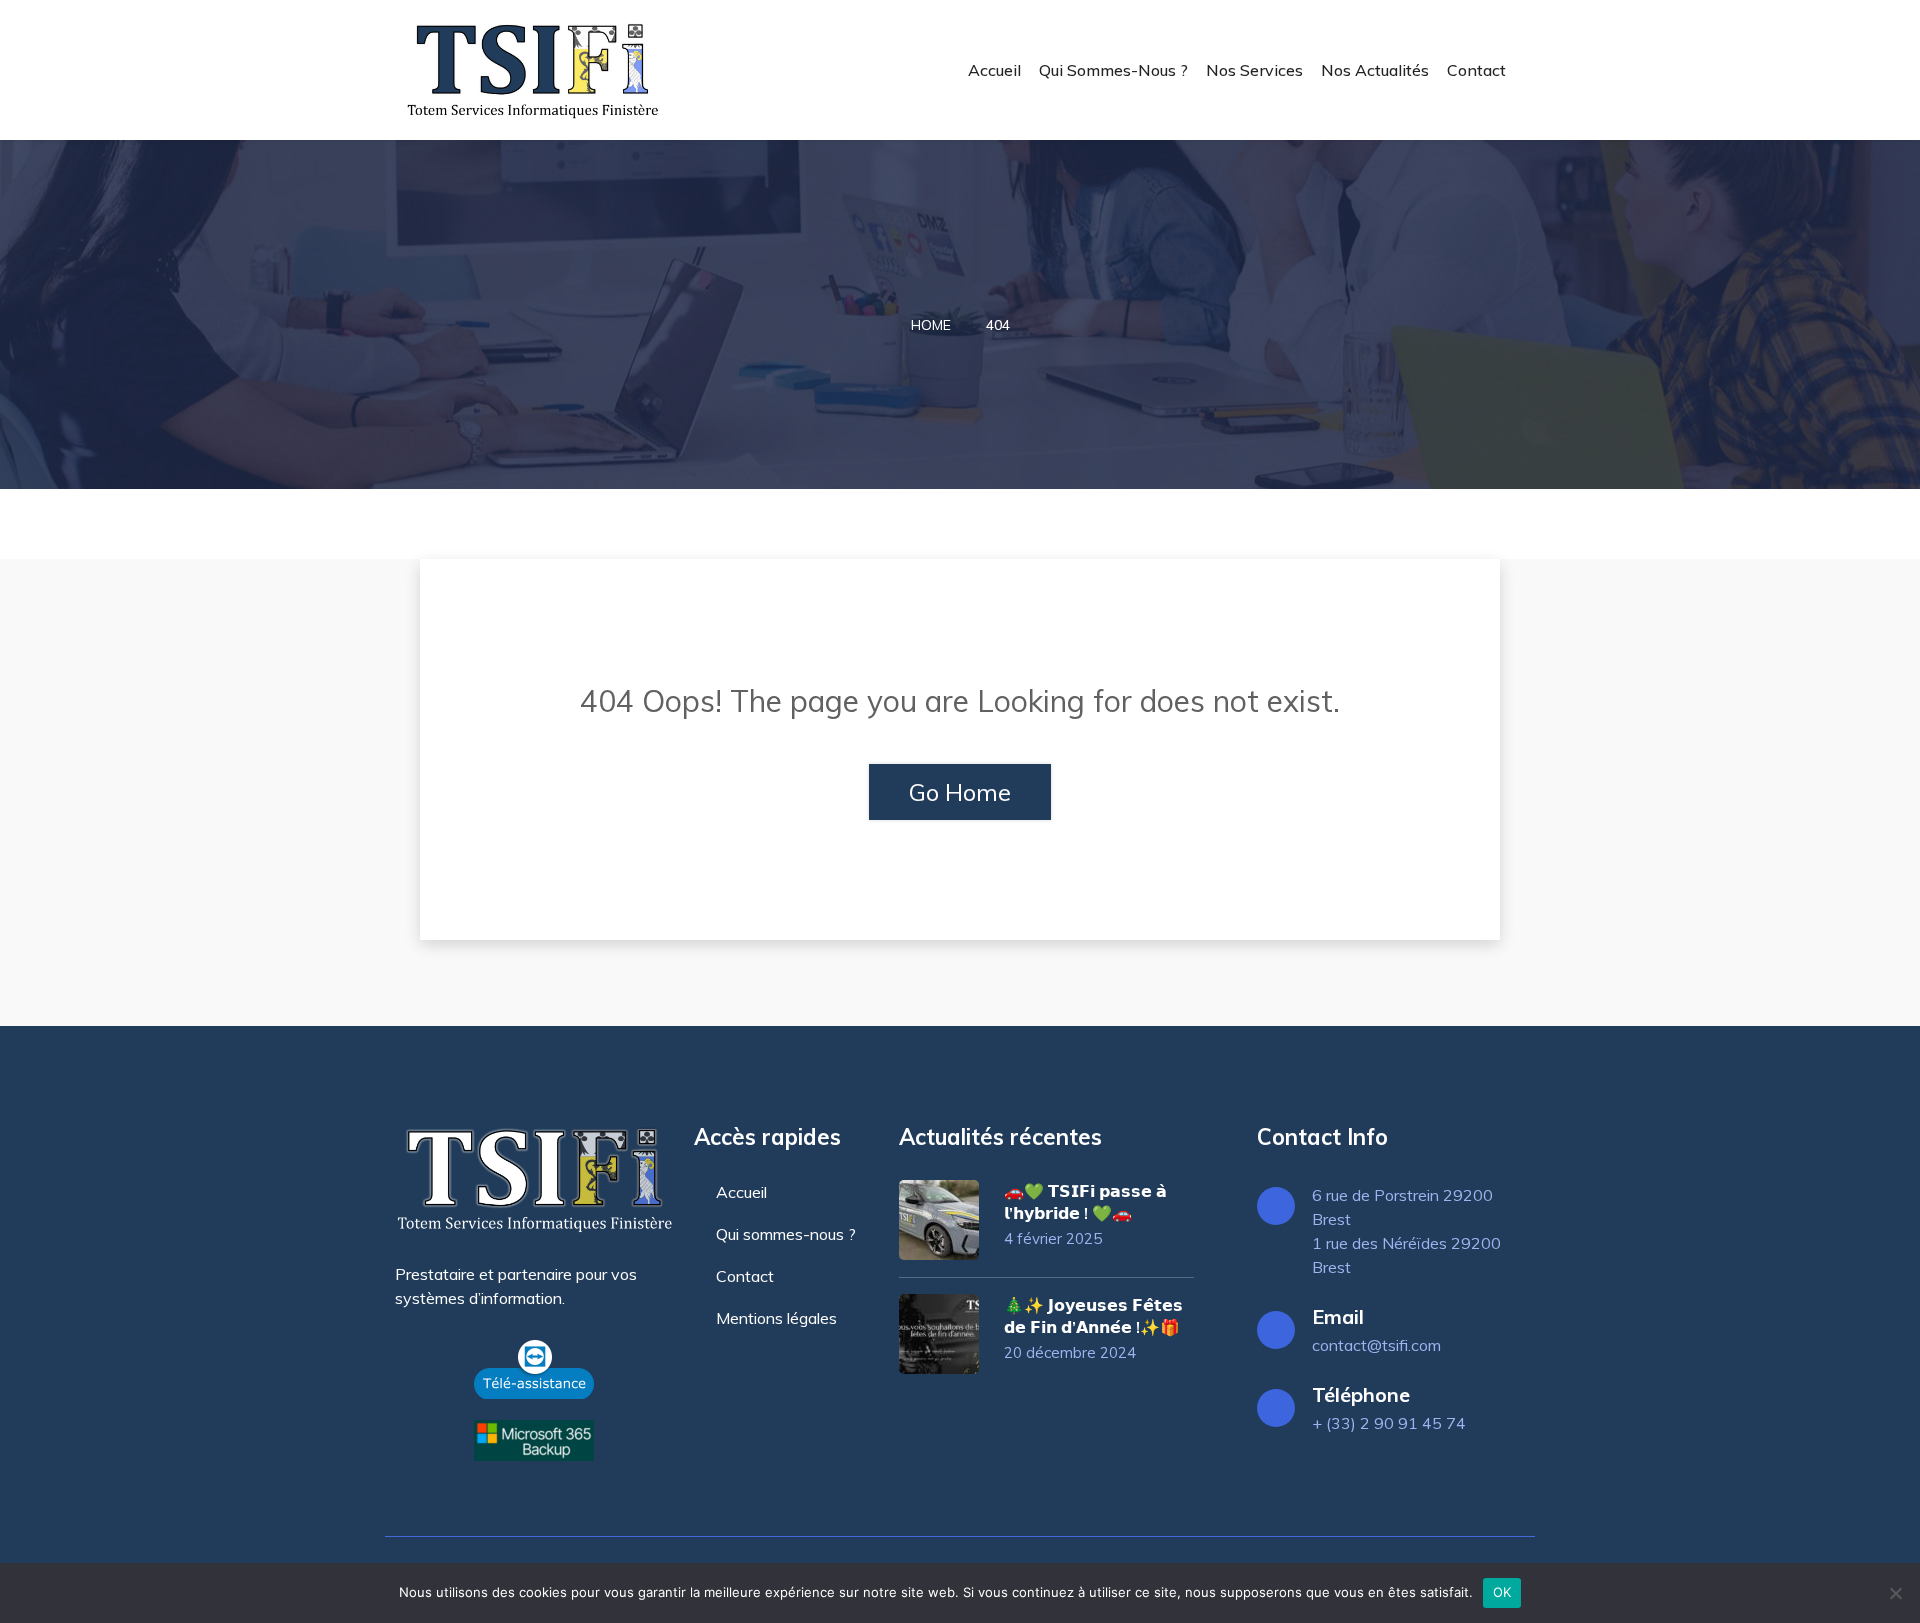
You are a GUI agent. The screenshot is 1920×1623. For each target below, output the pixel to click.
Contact (1476, 70)
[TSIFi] (532, 70)
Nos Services (1254, 70)
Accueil (994, 70)
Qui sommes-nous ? (1113, 70)
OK (1502, 1592)
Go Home (960, 792)
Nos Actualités (1375, 70)
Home (931, 325)
